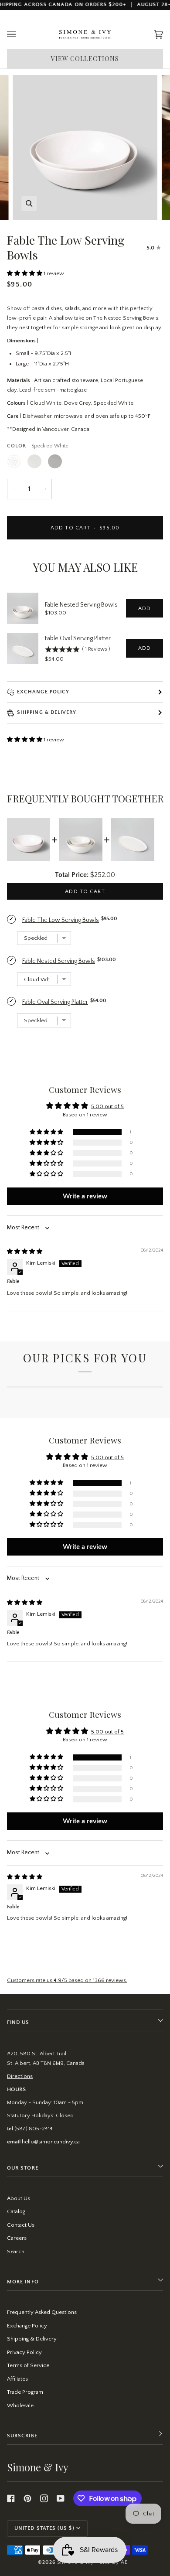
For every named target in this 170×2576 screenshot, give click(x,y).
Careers (17, 2238)
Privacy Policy (24, 2352)
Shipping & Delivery (32, 2339)
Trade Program (25, 2392)
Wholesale (20, 2405)
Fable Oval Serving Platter (78, 638)
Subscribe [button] (22, 2436)
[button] (25, 273)
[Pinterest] (27, 2498)
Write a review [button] (85, 1196)
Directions (20, 2076)
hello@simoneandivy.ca (51, 2142)
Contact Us (21, 2225)
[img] (25, 1252)
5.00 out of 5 (107, 1106)
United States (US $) (44, 2528)
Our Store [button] (23, 2168)
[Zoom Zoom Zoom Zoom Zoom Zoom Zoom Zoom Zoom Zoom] (85, 147)
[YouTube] (61, 2498)
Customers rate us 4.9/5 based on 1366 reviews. (67, 1980)
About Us (19, 2198)
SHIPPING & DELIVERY (47, 712)
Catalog (16, 2211)
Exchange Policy (43, 692)
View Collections (85, 59)
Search (16, 2252)
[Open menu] (20, 35)
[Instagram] (44, 2498)
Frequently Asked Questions (42, 2312)
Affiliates (17, 2379)
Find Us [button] (18, 2022)
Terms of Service (28, 2365)
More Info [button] (23, 2282)
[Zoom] (29, 203)
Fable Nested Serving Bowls (81, 605)
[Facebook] (11, 2498)
